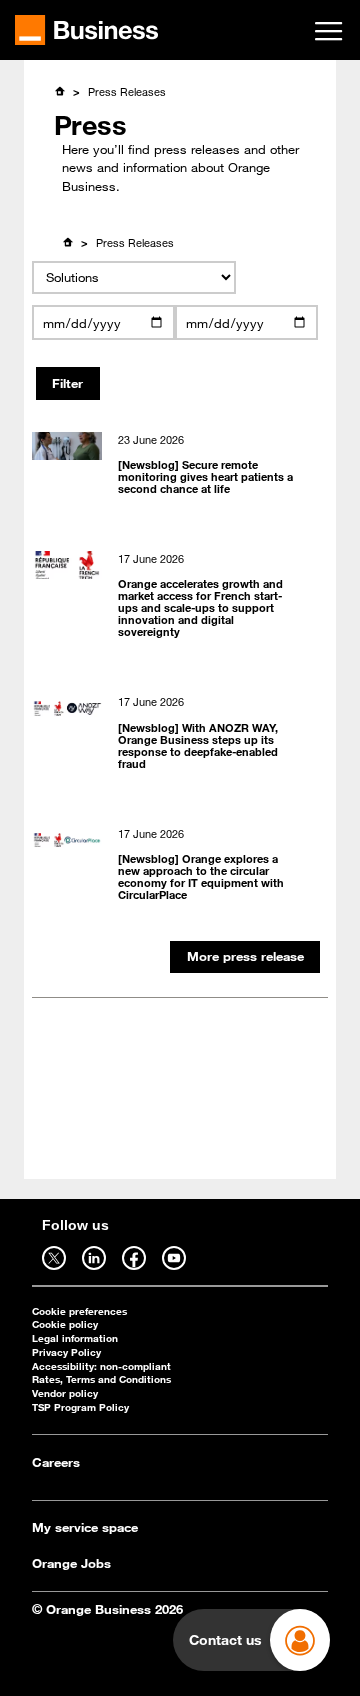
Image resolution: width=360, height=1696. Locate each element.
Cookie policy (65, 1324)
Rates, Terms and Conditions (101, 1379)
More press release (245, 956)
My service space (85, 1527)
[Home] (59, 91)
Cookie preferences (79, 1311)
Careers (56, 1462)
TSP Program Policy (80, 1407)
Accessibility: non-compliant (101, 1366)
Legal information (75, 1338)
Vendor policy (65, 1393)
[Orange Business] (86, 30)
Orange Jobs (71, 1563)
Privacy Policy (66, 1352)
